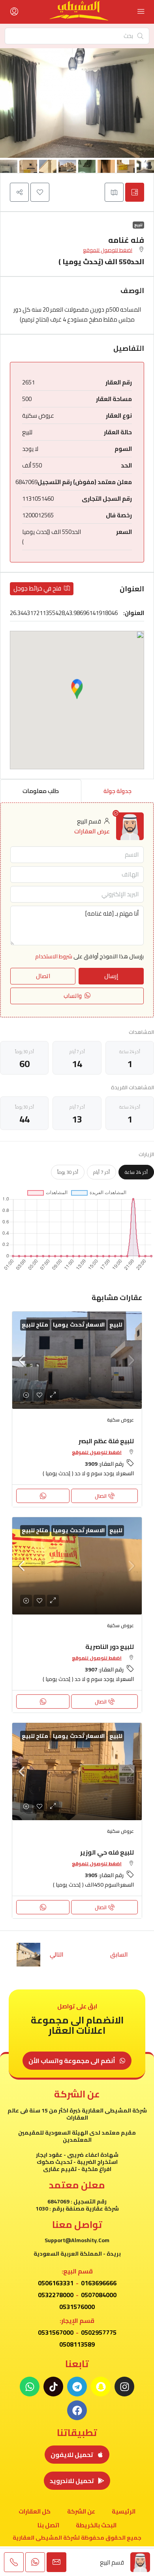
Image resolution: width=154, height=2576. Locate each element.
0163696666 (99, 2283)
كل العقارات (35, 2511)
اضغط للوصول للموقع (108, 250)
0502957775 (99, 2332)
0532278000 (56, 2295)
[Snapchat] (101, 2387)
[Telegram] (77, 2387)
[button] (40, 192)
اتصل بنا (48, 2525)
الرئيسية (124, 2511)
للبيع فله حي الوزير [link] (107, 1852)
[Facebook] (77, 2410)
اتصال (101, 1496)
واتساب (73, 996)
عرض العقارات (92, 831)
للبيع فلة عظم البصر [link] (106, 1441)
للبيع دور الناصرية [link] (110, 1647)
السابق (119, 1954)
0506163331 (56, 2283)
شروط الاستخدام (54, 956)
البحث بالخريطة (96, 2525)
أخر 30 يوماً (68, 1172)
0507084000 (99, 2295)
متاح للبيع (35, 1325)
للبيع (138, 225)
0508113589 (77, 2344)
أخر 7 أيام (101, 1172)
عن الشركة (81, 2511)
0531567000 (56, 2332)
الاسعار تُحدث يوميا (79, 1325)
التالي (57, 1954)
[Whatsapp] (30, 2387)
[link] (77, 1360)
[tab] (135, 192)
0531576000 (77, 2307)
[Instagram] (124, 2387)
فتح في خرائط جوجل (38, 588)
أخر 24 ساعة (136, 1172)
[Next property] (28, 1955)
